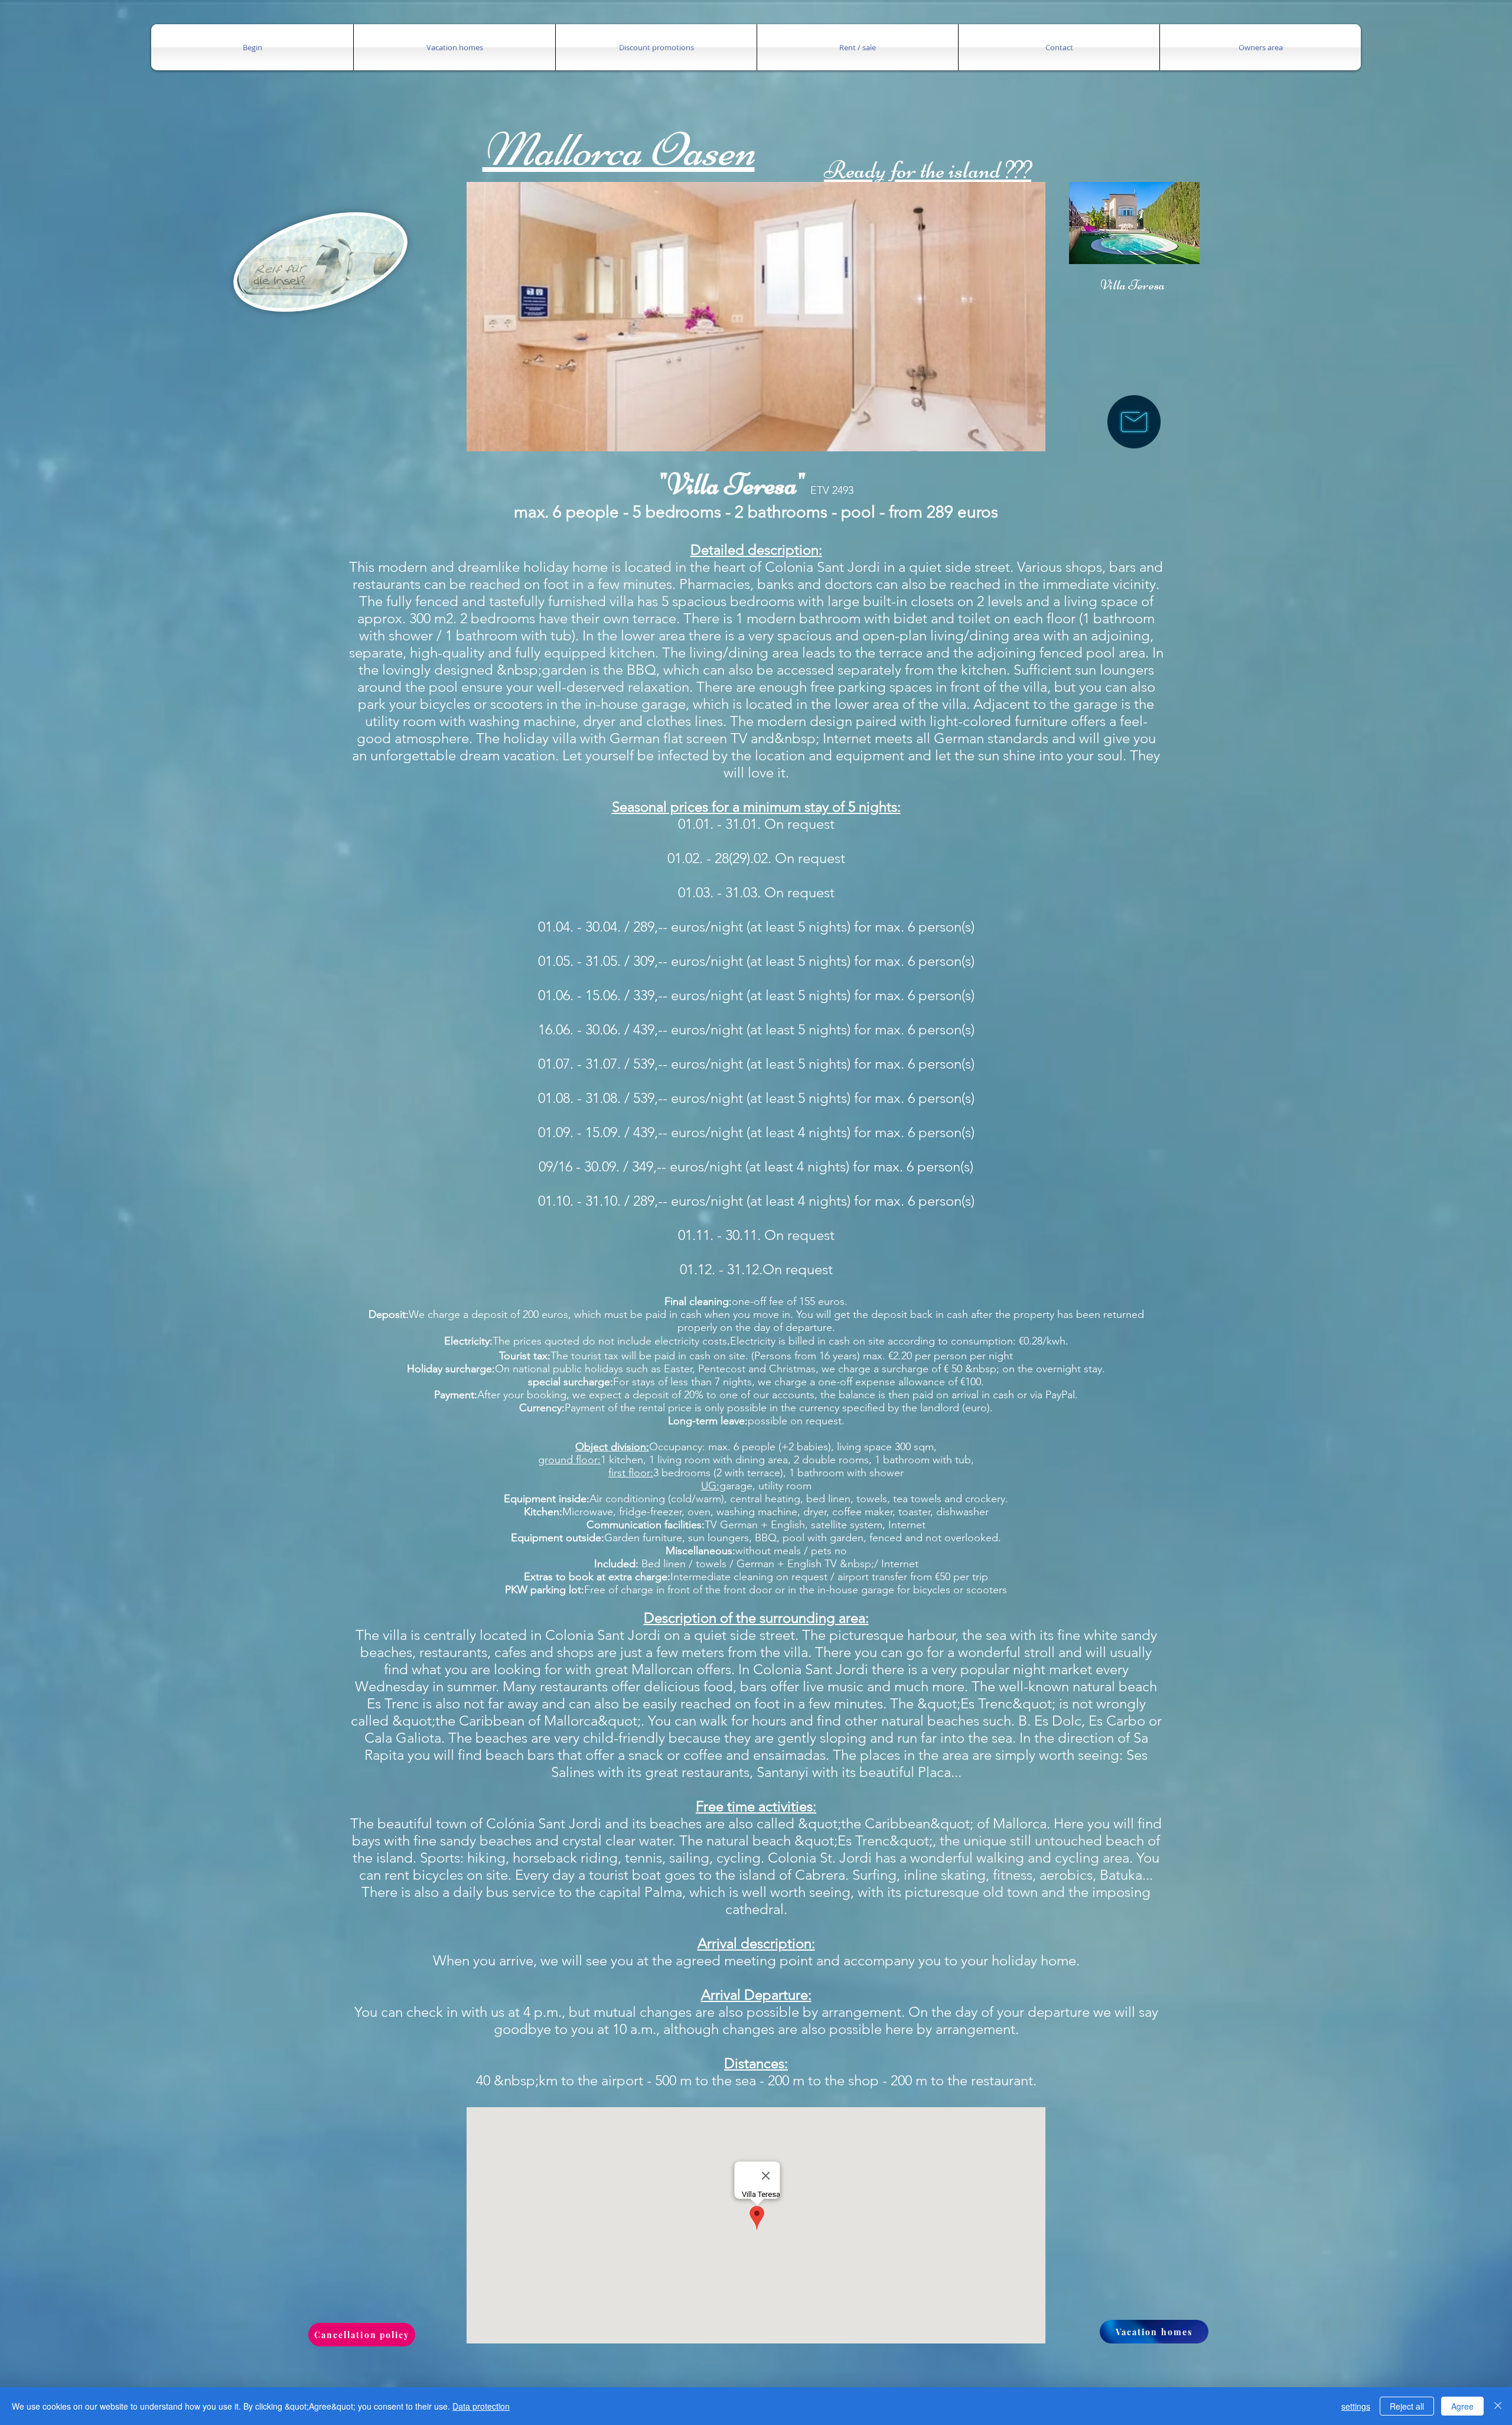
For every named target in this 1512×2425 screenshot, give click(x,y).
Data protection (481, 2406)
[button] (252, 47)
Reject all (1407, 2406)
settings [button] (1356, 2406)
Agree (1462, 2406)
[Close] (1498, 2406)
